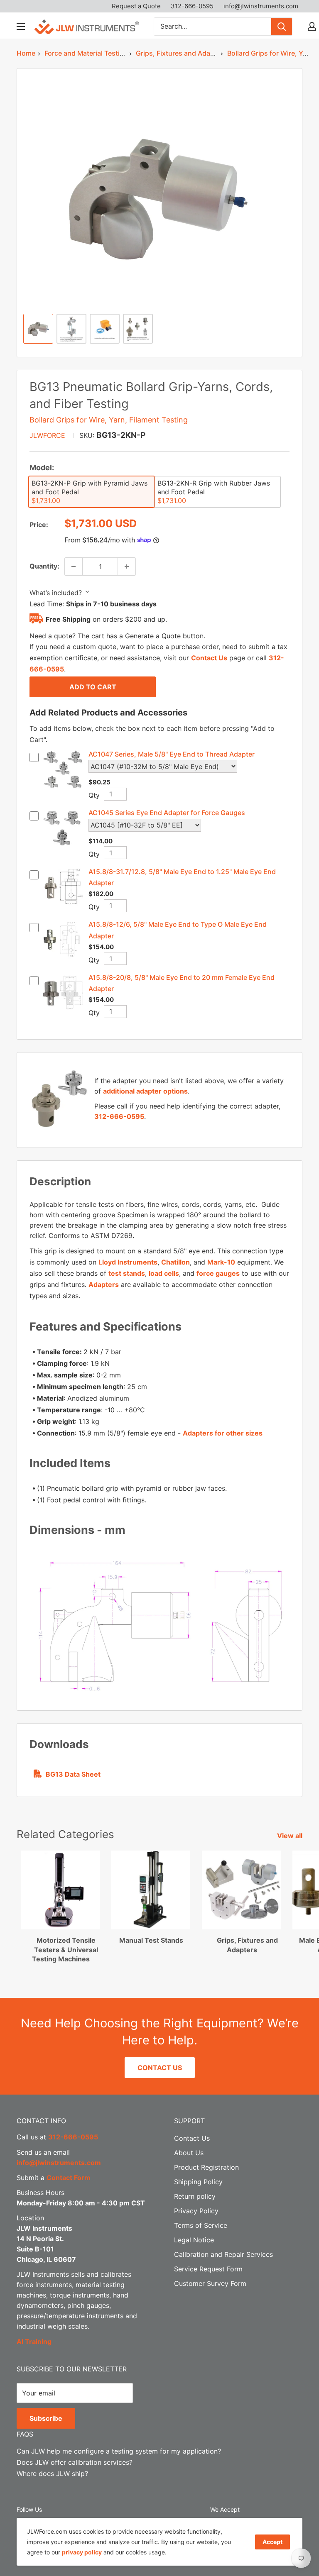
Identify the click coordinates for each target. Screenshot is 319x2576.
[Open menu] (21, 27)
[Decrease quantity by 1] (74, 566)
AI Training (34, 2342)
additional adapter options (145, 1091)
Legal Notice (194, 2240)
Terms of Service (201, 2225)
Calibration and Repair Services (223, 2254)
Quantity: (44, 566)
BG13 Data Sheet (73, 1774)
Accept (272, 2542)
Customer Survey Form (210, 2283)
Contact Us (209, 658)
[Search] (282, 27)
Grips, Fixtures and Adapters (181, 53)
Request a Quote (136, 6)
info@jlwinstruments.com (261, 6)
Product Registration (206, 2167)
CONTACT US (160, 2068)
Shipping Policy (198, 2182)
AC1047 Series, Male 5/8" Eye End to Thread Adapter (172, 754)
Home (26, 53)
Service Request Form (208, 2269)
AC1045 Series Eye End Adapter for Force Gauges (167, 813)
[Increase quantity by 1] (127, 566)
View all (291, 1836)
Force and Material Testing (86, 53)
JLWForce (47, 435)
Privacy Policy (196, 2211)
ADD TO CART (93, 687)
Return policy (195, 2196)
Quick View (63, 788)
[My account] (312, 27)
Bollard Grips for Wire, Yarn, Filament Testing (109, 420)
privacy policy (82, 2552)
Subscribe (46, 2418)
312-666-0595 (192, 6)
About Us (189, 2153)
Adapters (104, 1284)
